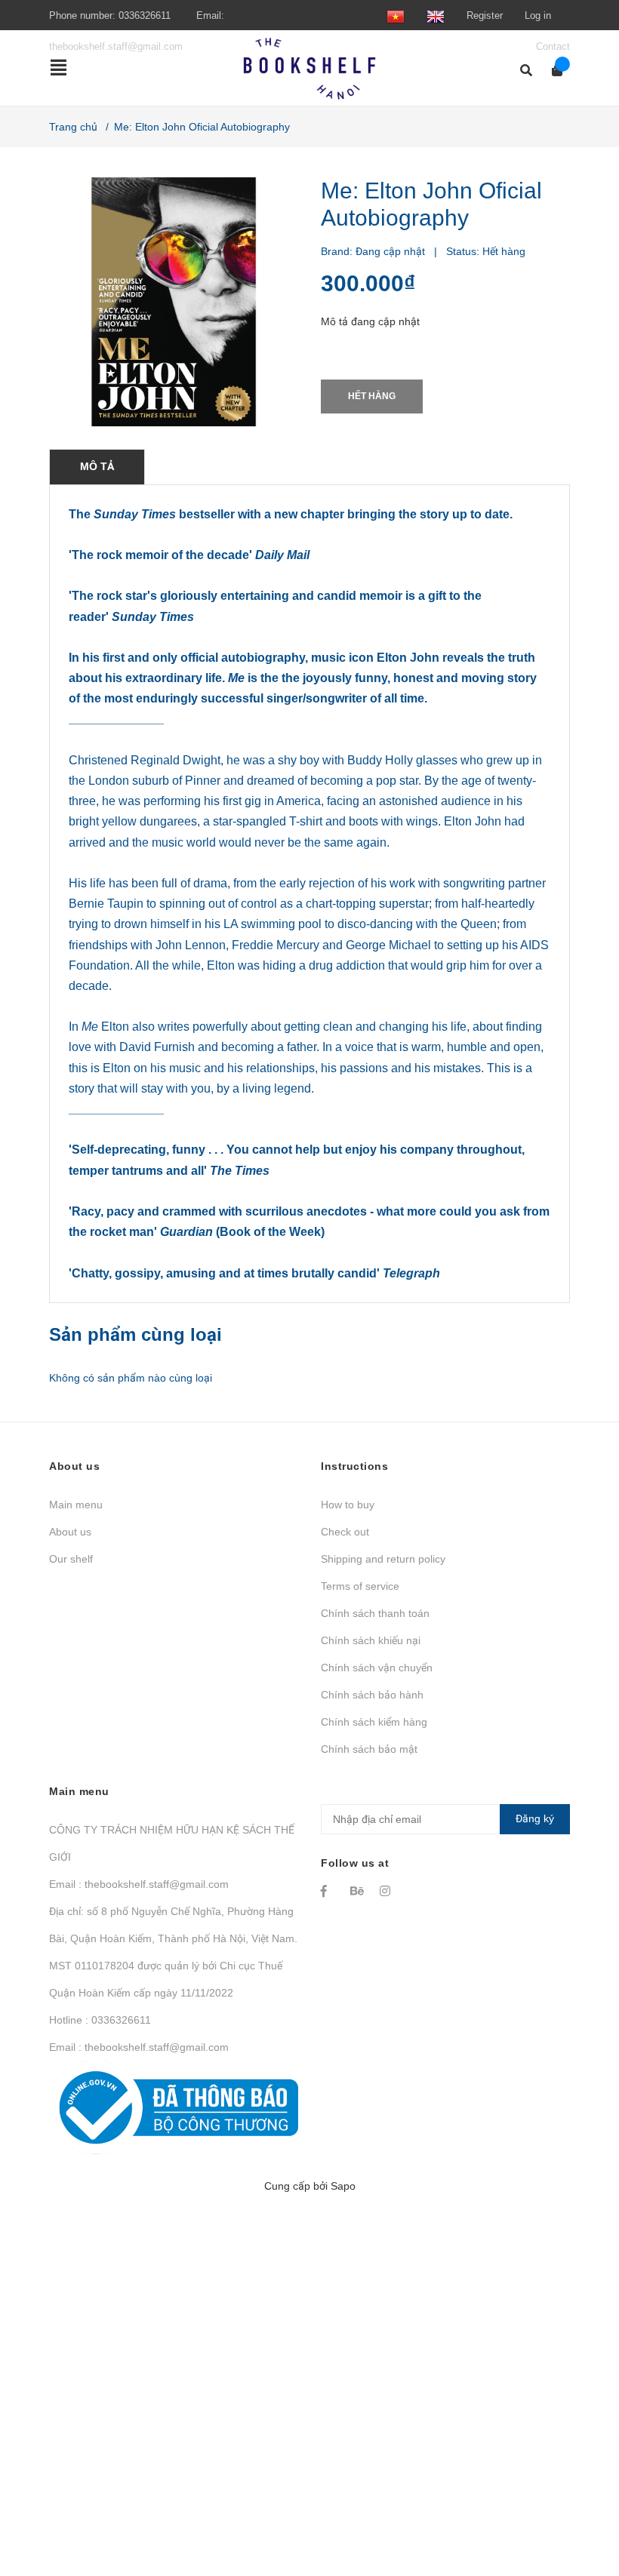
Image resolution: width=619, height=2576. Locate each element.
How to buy (348, 1505)
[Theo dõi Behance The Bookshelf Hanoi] (358, 1891)
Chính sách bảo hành (372, 1695)
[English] (436, 15)
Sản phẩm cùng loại (136, 1334)
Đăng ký (535, 1818)
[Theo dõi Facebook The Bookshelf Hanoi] (328, 1891)
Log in (538, 15)
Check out (345, 1532)
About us (70, 1532)
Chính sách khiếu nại (371, 1640)
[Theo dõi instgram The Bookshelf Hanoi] (387, 1891)
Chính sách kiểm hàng (374, 1722)
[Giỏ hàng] (552, 71)
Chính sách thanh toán (375, 1613)
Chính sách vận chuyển (377, 1668)
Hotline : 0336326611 (100, 2020)
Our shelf (71, 1559)
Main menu (76, 1505)
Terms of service (360, 1586)
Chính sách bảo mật (369, 1749)
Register (485, 15)
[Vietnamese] (396, 15)
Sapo (343, 2186)
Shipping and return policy (383, 1559)
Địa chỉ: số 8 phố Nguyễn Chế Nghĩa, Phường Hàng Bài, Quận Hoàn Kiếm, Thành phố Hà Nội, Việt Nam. (173, 1925)
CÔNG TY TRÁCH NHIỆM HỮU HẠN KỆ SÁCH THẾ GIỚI (172, 1843)
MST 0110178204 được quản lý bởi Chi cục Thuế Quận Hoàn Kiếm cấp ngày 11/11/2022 (166, 1979)
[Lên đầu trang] (577, 2502)
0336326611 (145, 15)
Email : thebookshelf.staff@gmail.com (139, 1884)
